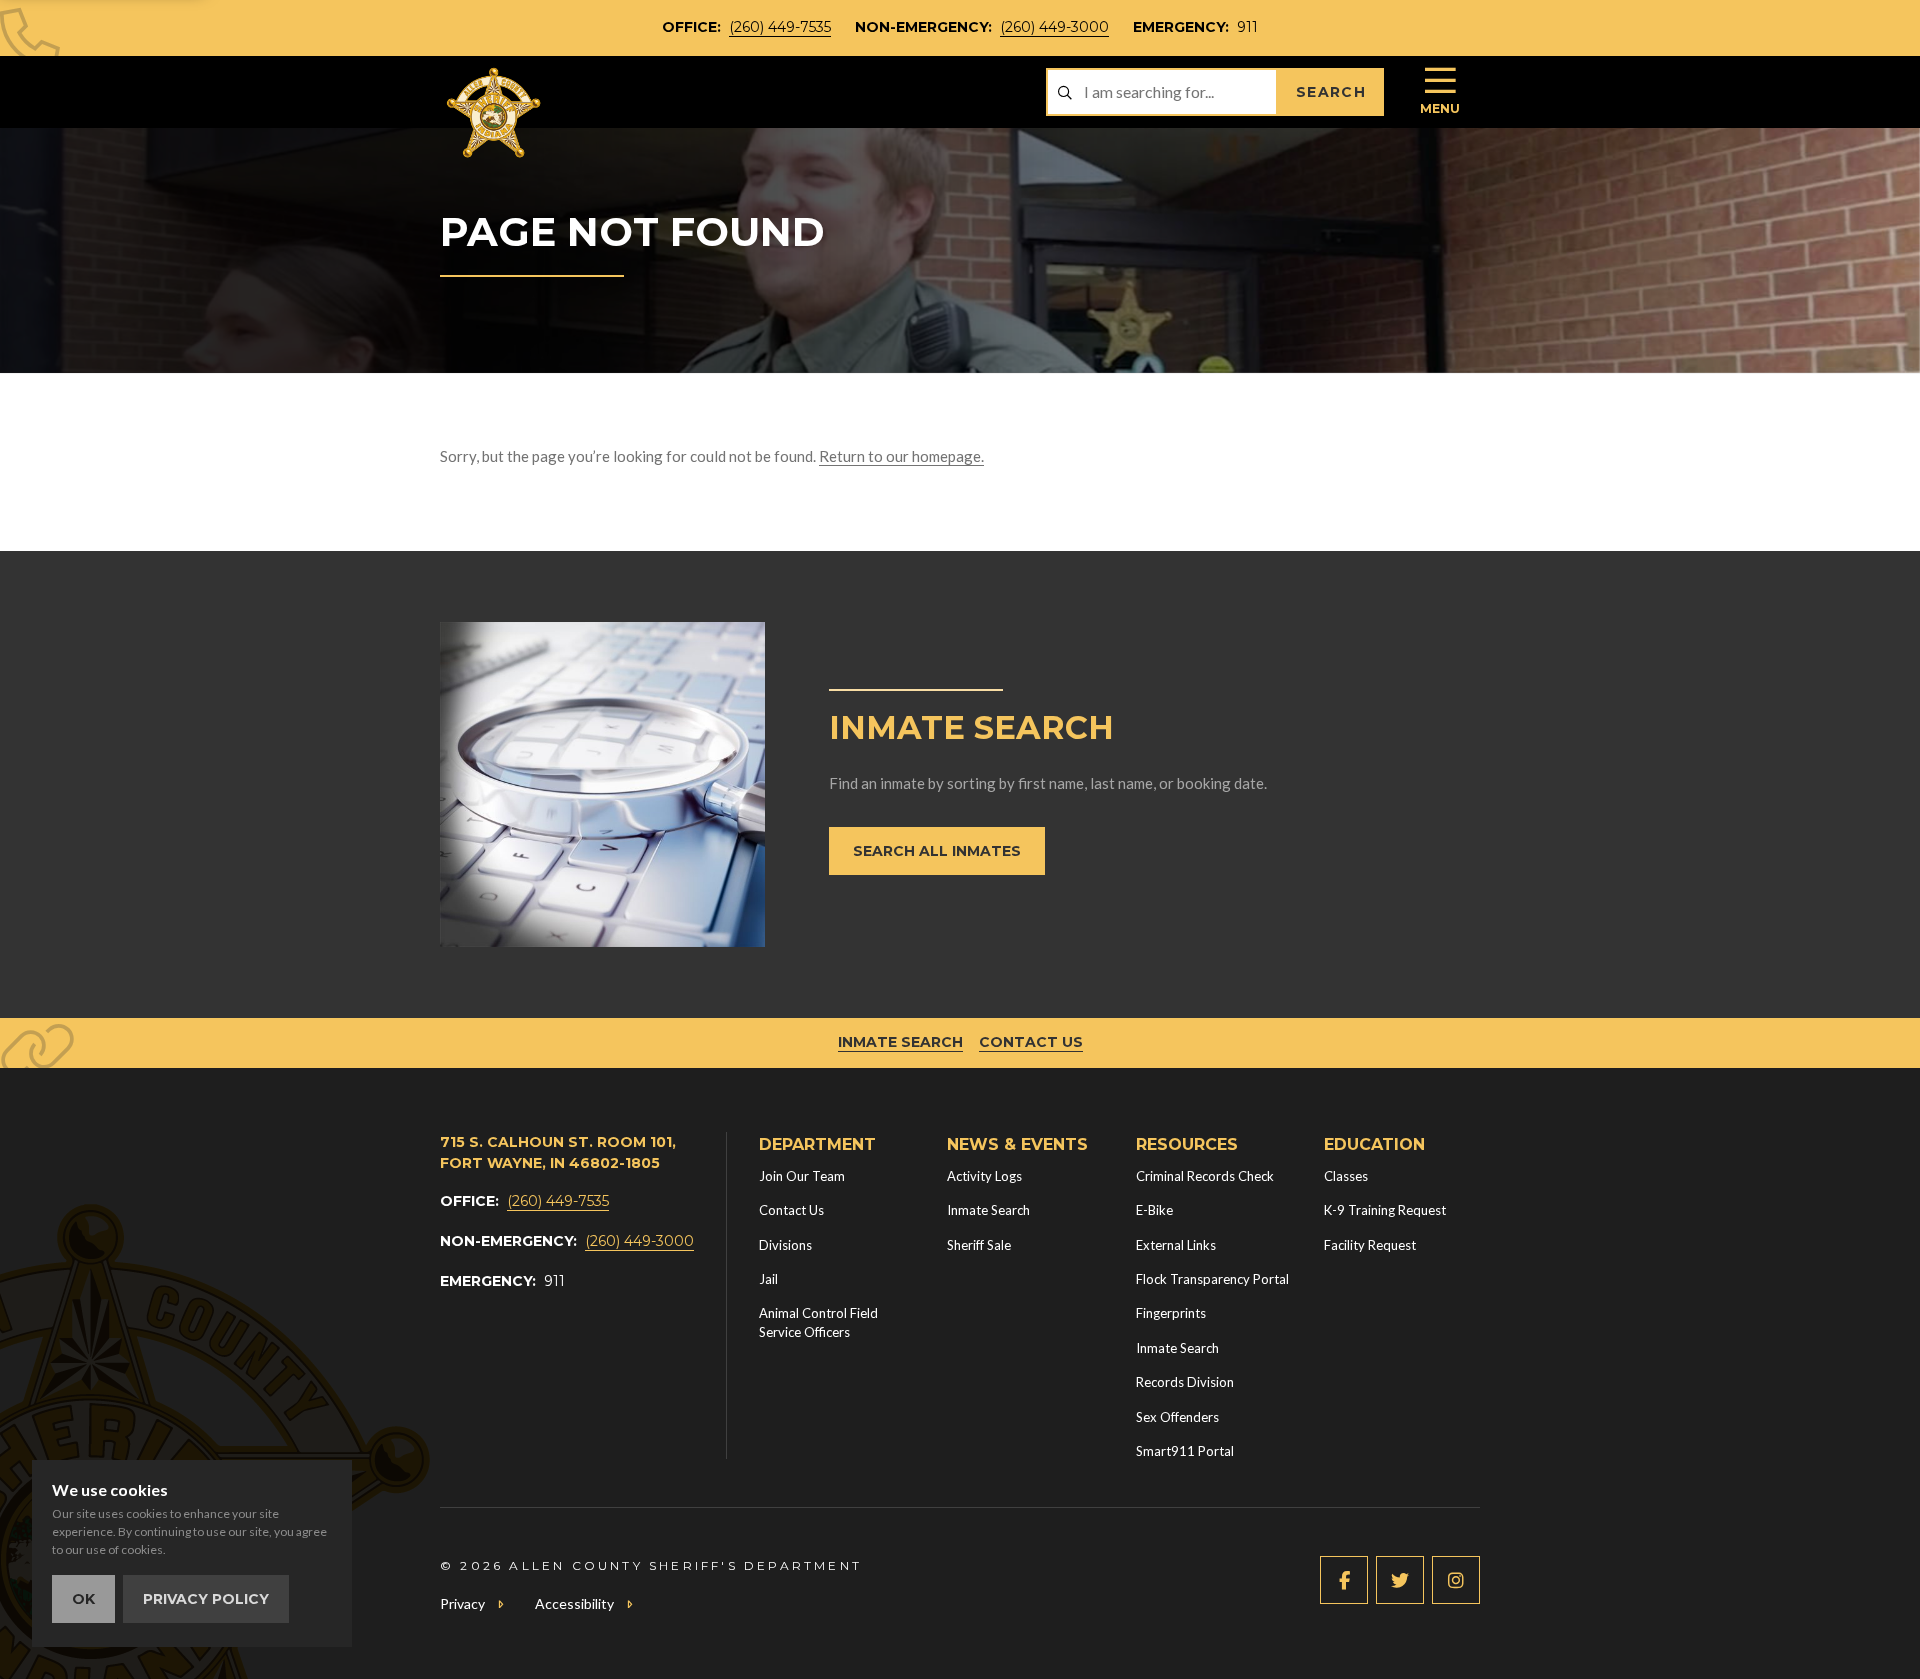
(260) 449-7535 (780, 27)
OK (83, 1599)
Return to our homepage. (901, 456)
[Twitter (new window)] (1400, 1580)
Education (1374, 1144)
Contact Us (1031, 1042)
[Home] (495, 112)
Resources (1187, 1144)
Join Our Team (802, 1176)
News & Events (1017, 1144)
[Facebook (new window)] (1344, 1580)
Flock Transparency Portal (1212, 1279)
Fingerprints (1171, 1313)
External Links (1176, 1245)
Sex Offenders (1177, 1417)
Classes (1346, 1176)
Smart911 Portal (1185, 1451)
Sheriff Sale (979, 1245)
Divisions (785, 1245)
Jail (768, 1279)
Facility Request (1370, 1245)
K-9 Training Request (1385, 1210)
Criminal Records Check (1205, 1176)
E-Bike (1154, 1210)
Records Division (1185, 1382)
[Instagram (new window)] (1456, 1580)
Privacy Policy (206, 1599)
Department (817, 1144)
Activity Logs (984, 1176)
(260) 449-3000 (1054, 27)
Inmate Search (900, 1042)
